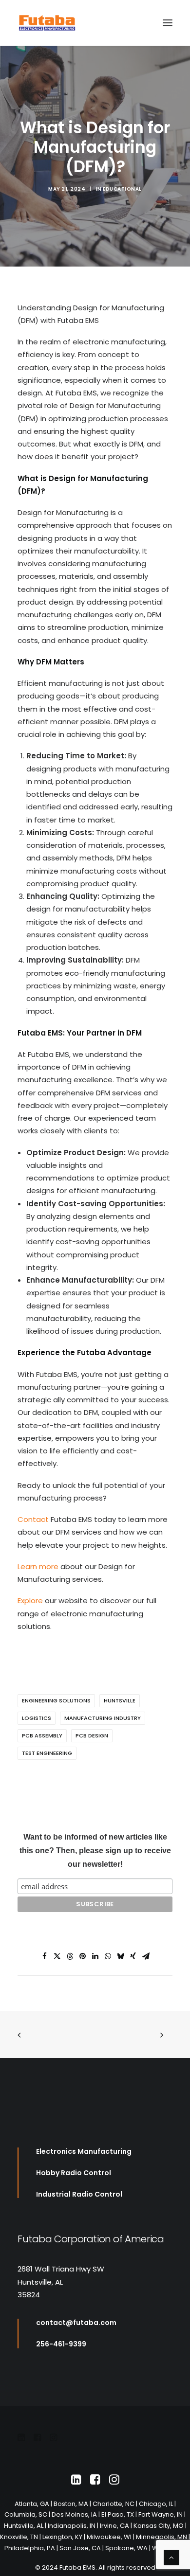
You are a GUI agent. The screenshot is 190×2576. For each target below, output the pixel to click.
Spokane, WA (126, 2548)
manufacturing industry (103, 1718)
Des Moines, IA (74, 2514)
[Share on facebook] (44, 1956)
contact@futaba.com (76, 2323)
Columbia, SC (26, 2514)
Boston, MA (71, 2504)
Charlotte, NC (114, 2504)
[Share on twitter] (57, 1956)
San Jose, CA (80, 2548)
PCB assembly (42, 1735)
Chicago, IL (156, 2504)
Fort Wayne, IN (161, 2514)
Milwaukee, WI (109, 2537)
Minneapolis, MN (161, 2537)
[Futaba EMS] (47, 23)
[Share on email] (146, 1956)
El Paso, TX (118, 2514)
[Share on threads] (70, 1956)
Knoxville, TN (19, 2537)
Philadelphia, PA (30, 2548)
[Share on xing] (133, 1956)
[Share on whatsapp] (108, 1956)
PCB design (92, 1735)
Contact (34, 1519)
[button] (168, 23)
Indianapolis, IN (72, 2526)
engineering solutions (56, 1700)
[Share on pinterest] (82, 1956)
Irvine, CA (114, 2526)
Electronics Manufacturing (85, 2151)
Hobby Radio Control (74, 2173)
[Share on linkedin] (95, 1956)
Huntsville (120, 1700)
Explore (30, 1601)
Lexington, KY (62, 2537)
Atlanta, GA (32, 2504)
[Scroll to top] (171, 2557)
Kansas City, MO (159, 2526)
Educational (122, 189)
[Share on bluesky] (120, 1956)
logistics (37, 1718)
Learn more (38, 1566)
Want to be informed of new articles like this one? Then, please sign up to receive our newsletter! (95, 1851)
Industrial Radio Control (79, 2194)
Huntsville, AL (24, 2526)
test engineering (47, 1753)
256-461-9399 (61, 2344)
